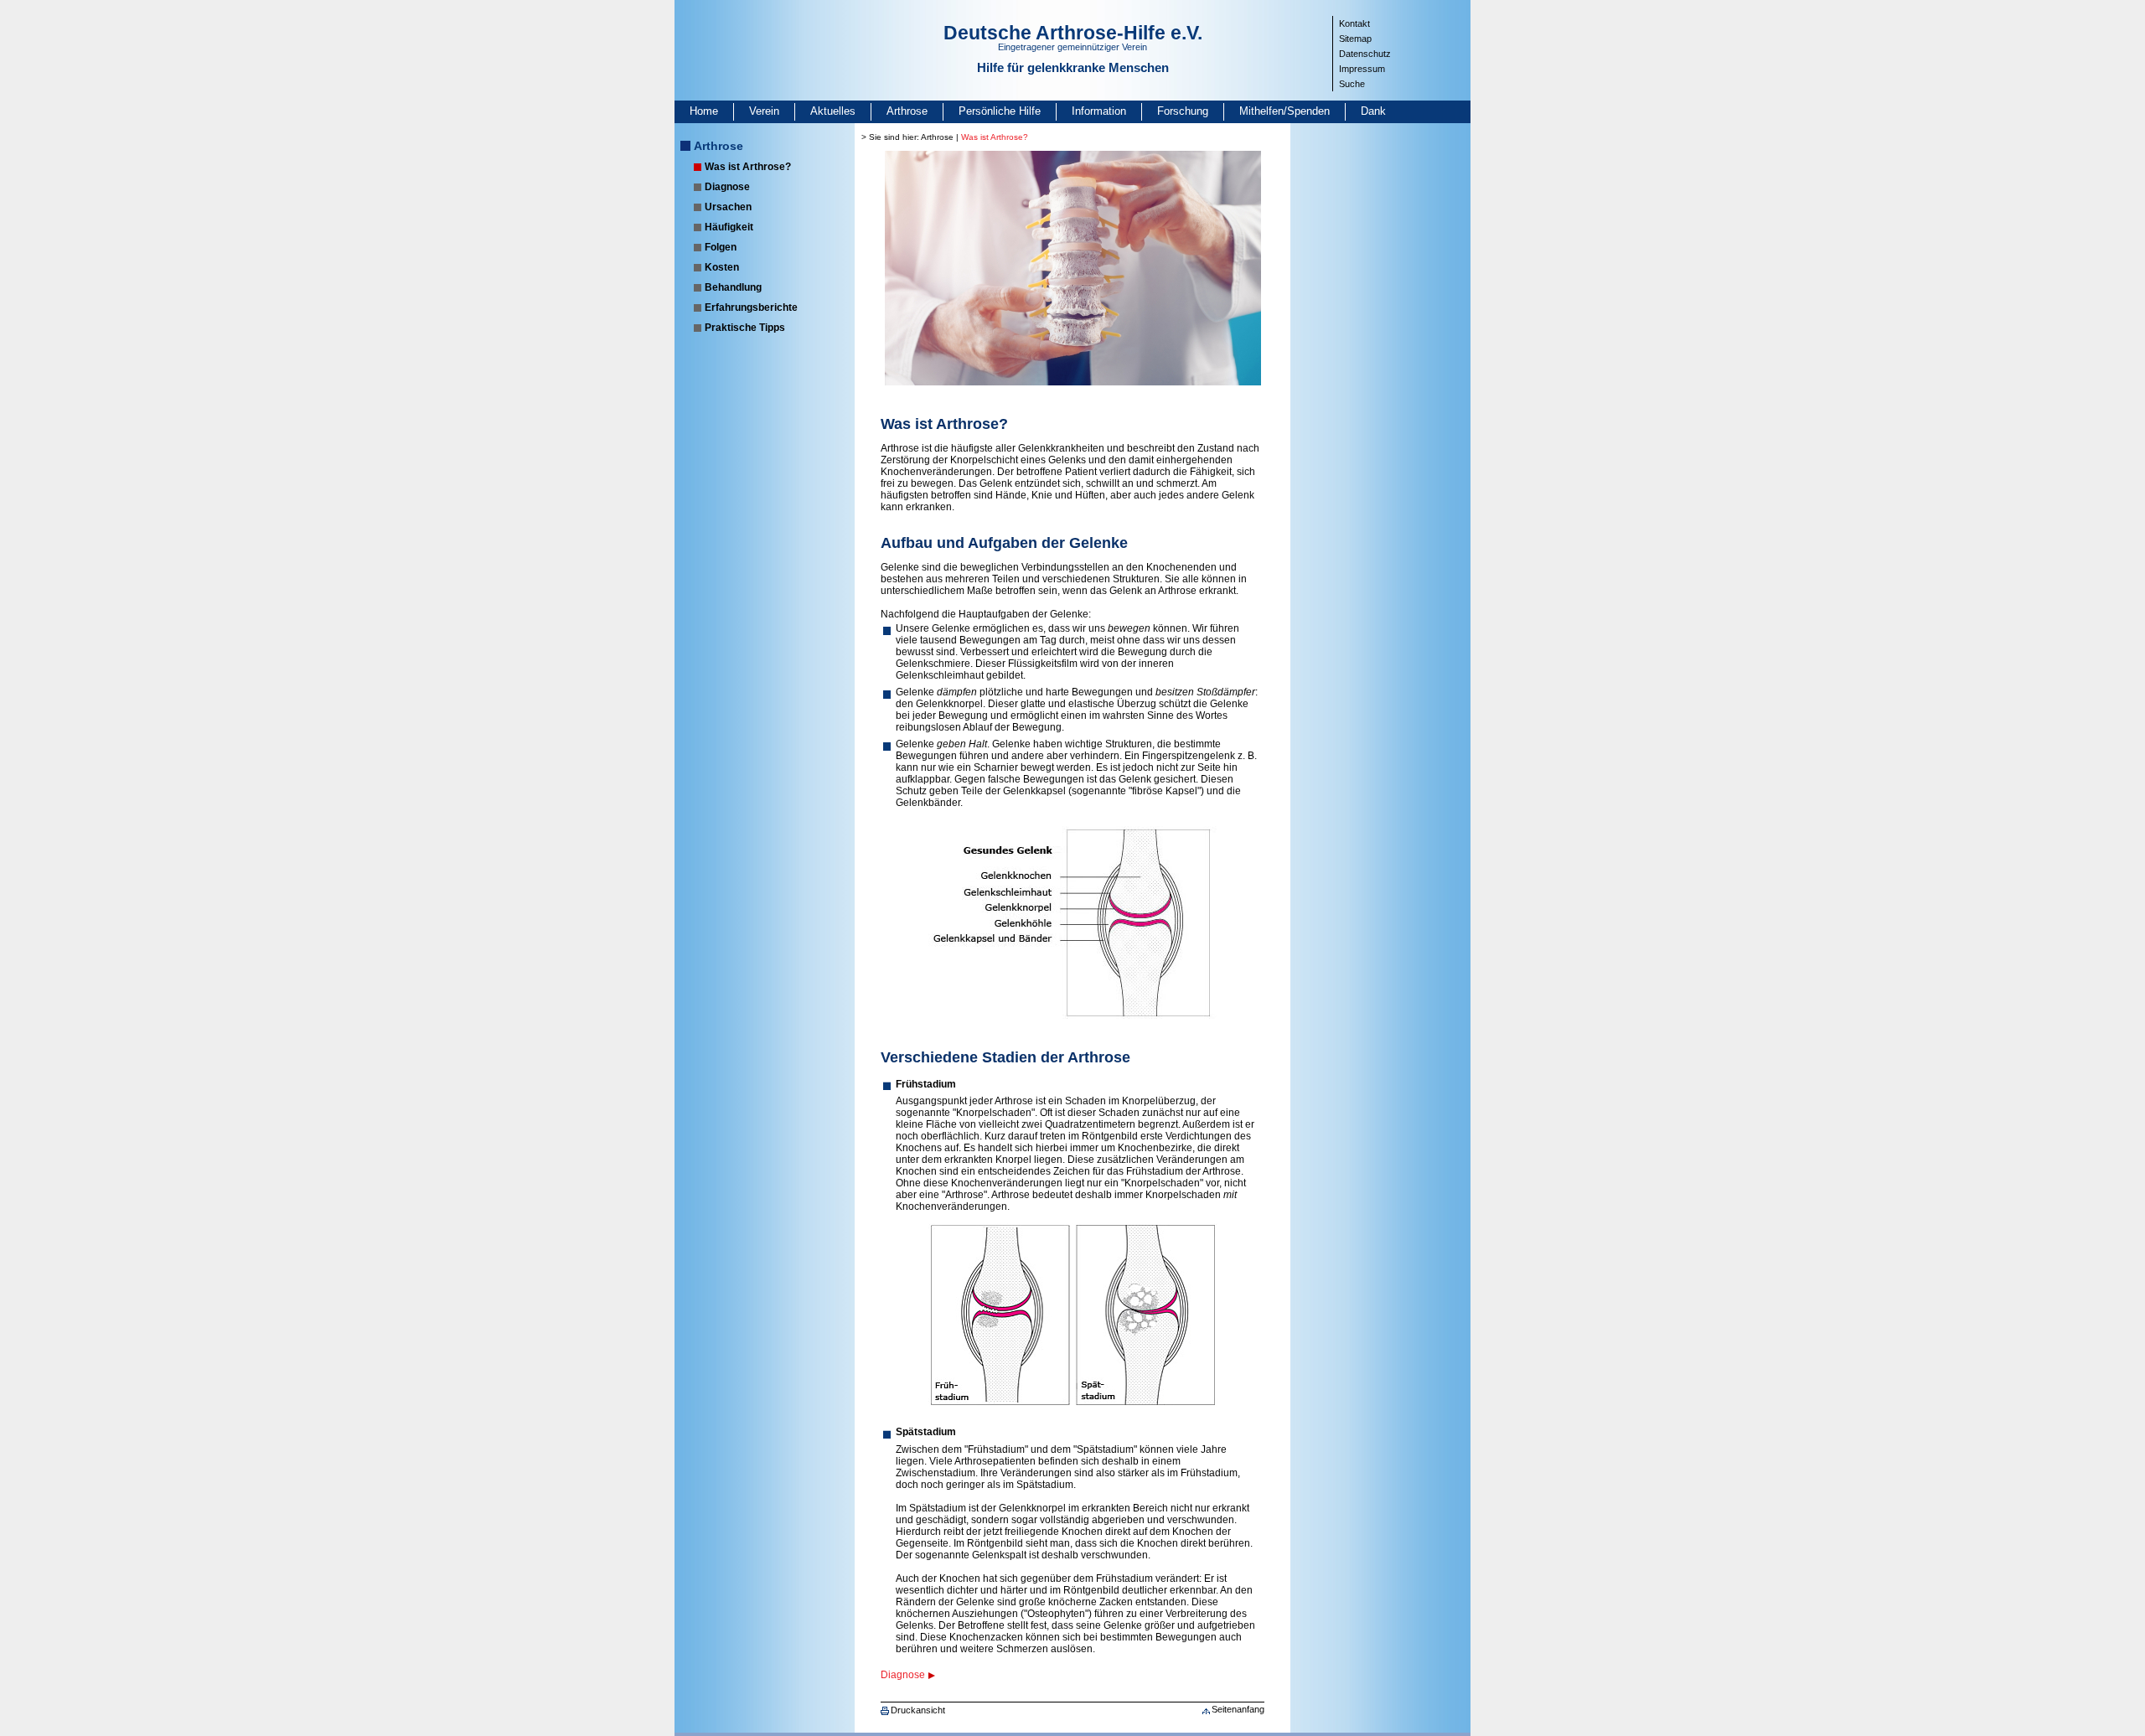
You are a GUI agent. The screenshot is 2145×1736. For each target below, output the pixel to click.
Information (1099, 111)
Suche (1352, 84)
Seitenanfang (1238, 1709)
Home (704, 111)
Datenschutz (1365, 54)
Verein (764, 111)
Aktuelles (833, 111)
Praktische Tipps (745, 328)
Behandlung (733, 287)
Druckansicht (918, 1710)
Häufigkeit (729, 227)
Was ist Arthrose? (748, 167)
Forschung (1183, 111)
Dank (1373, 111)
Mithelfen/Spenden (1284, 111)
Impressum (1362, 69)
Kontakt (1354, 23)
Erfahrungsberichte (751, 307)
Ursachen (728, 207)
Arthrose (907, 111)
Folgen (721, 247)
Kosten (722, 267)
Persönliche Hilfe (1000, 111)
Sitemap (1355, 39)
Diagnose (727, 187)
